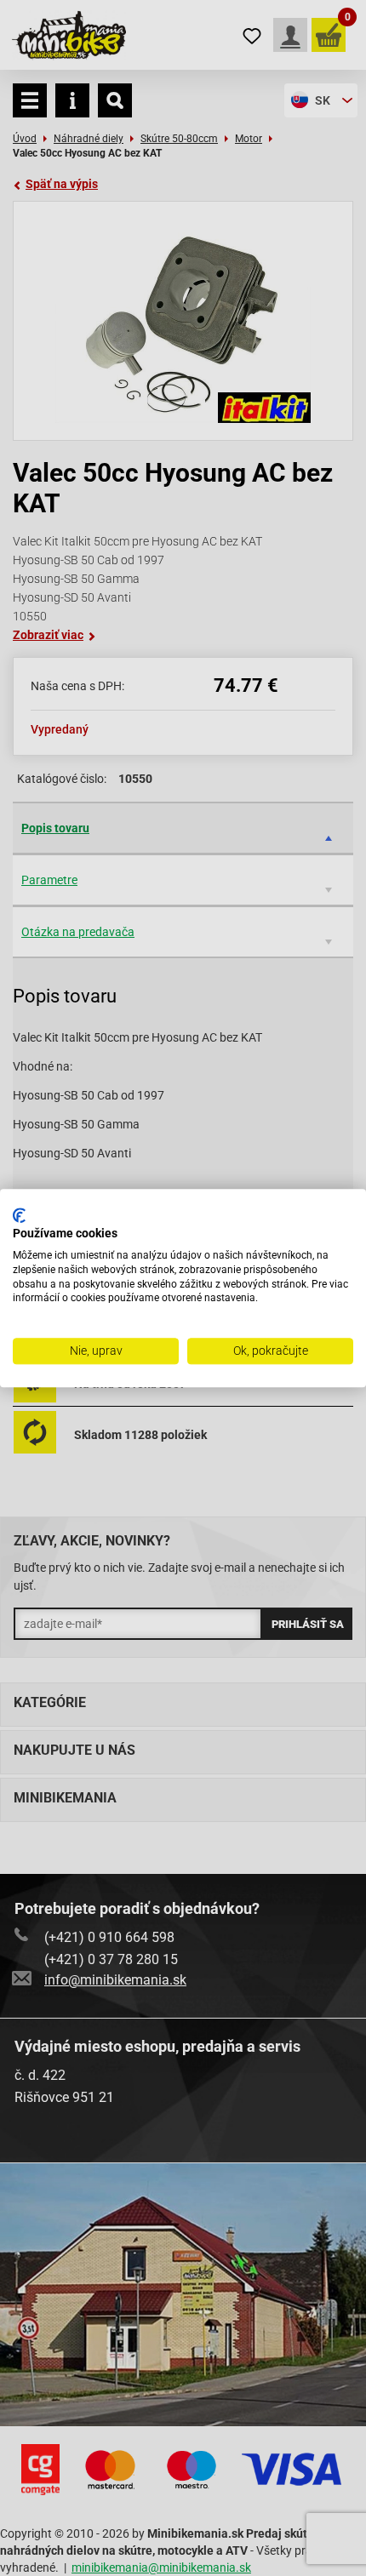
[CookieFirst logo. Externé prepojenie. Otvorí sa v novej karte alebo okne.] (19, 1215)
